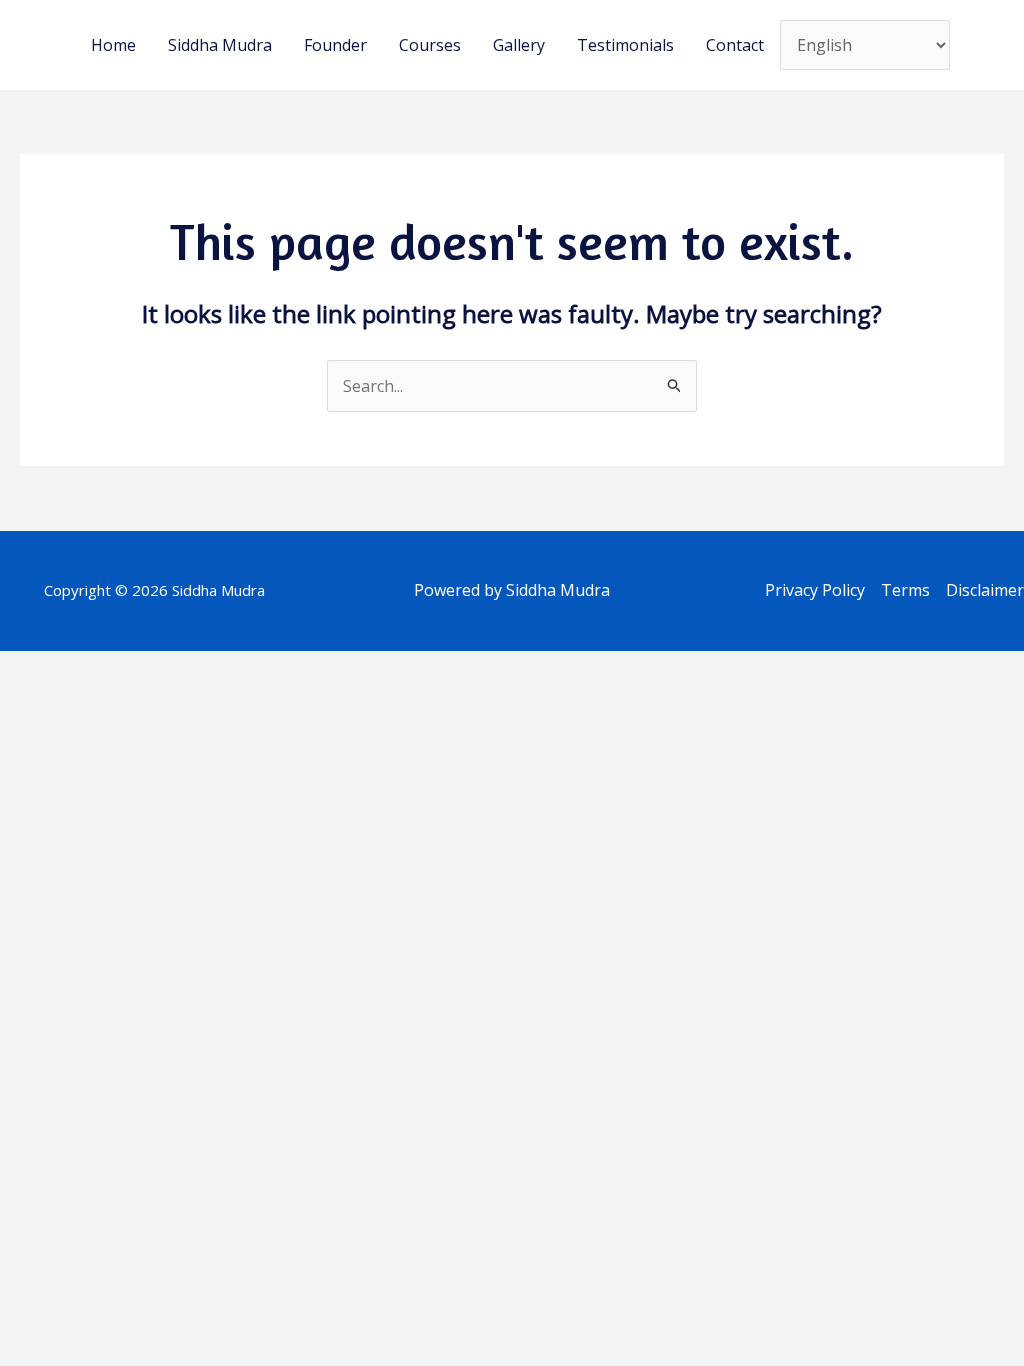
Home (113, 45)
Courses (430, 45)
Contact (735, 45)
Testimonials (625, 45)
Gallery (519, 45)
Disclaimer (985, 590)
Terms (905, 590)
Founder (335, 45)
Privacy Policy (815, 590)
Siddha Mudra (220, 45)
